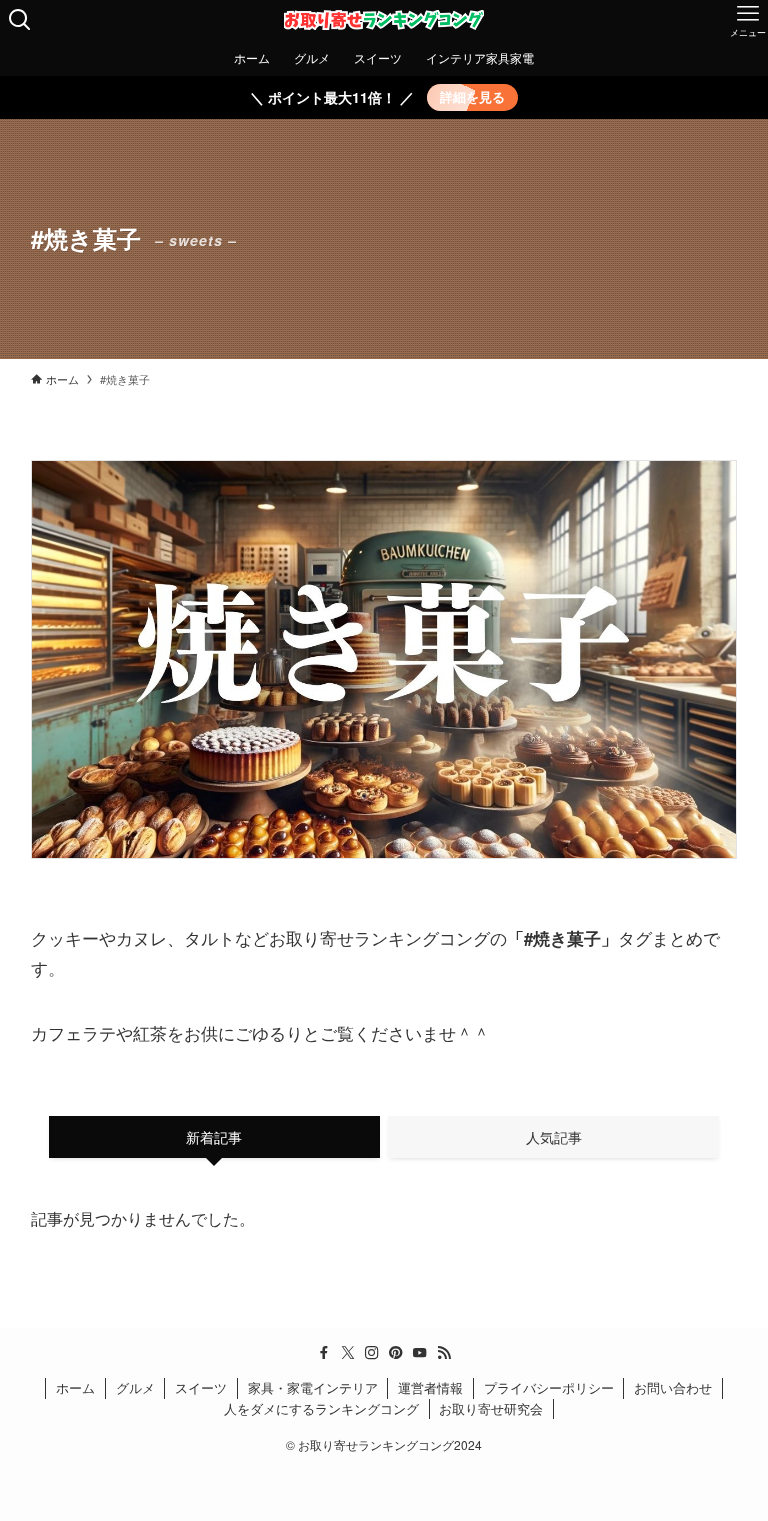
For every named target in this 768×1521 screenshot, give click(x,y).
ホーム (75, 1387)
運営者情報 (430, 1387)
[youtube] (420, 1353)
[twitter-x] (348, 1353)
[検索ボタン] (20, 20)
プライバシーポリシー (549, 1387)
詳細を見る (472, 96)
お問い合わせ (673, 1387)
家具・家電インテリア (313, 1387)
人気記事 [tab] (554, 1137)
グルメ (135, 1387)
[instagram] (372, 1353)
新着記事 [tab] (214, 1137)
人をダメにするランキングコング (321, 1408)
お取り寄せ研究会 (491, 1408)
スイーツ (201, 1387)
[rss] (444, 1353)
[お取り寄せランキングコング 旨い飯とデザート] (383, 20)
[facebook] (324, 1353)
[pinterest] (396, 1353)
